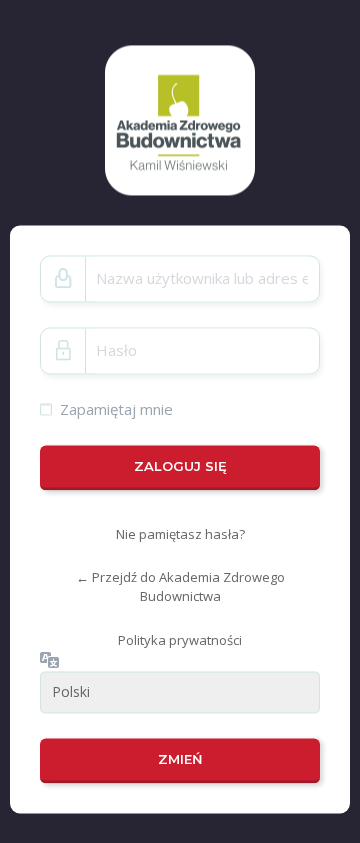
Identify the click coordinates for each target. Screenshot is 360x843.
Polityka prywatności (180, 640)
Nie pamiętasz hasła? (180, 534)
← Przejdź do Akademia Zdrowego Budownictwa (180, 587)
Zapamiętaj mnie (116, 409)
